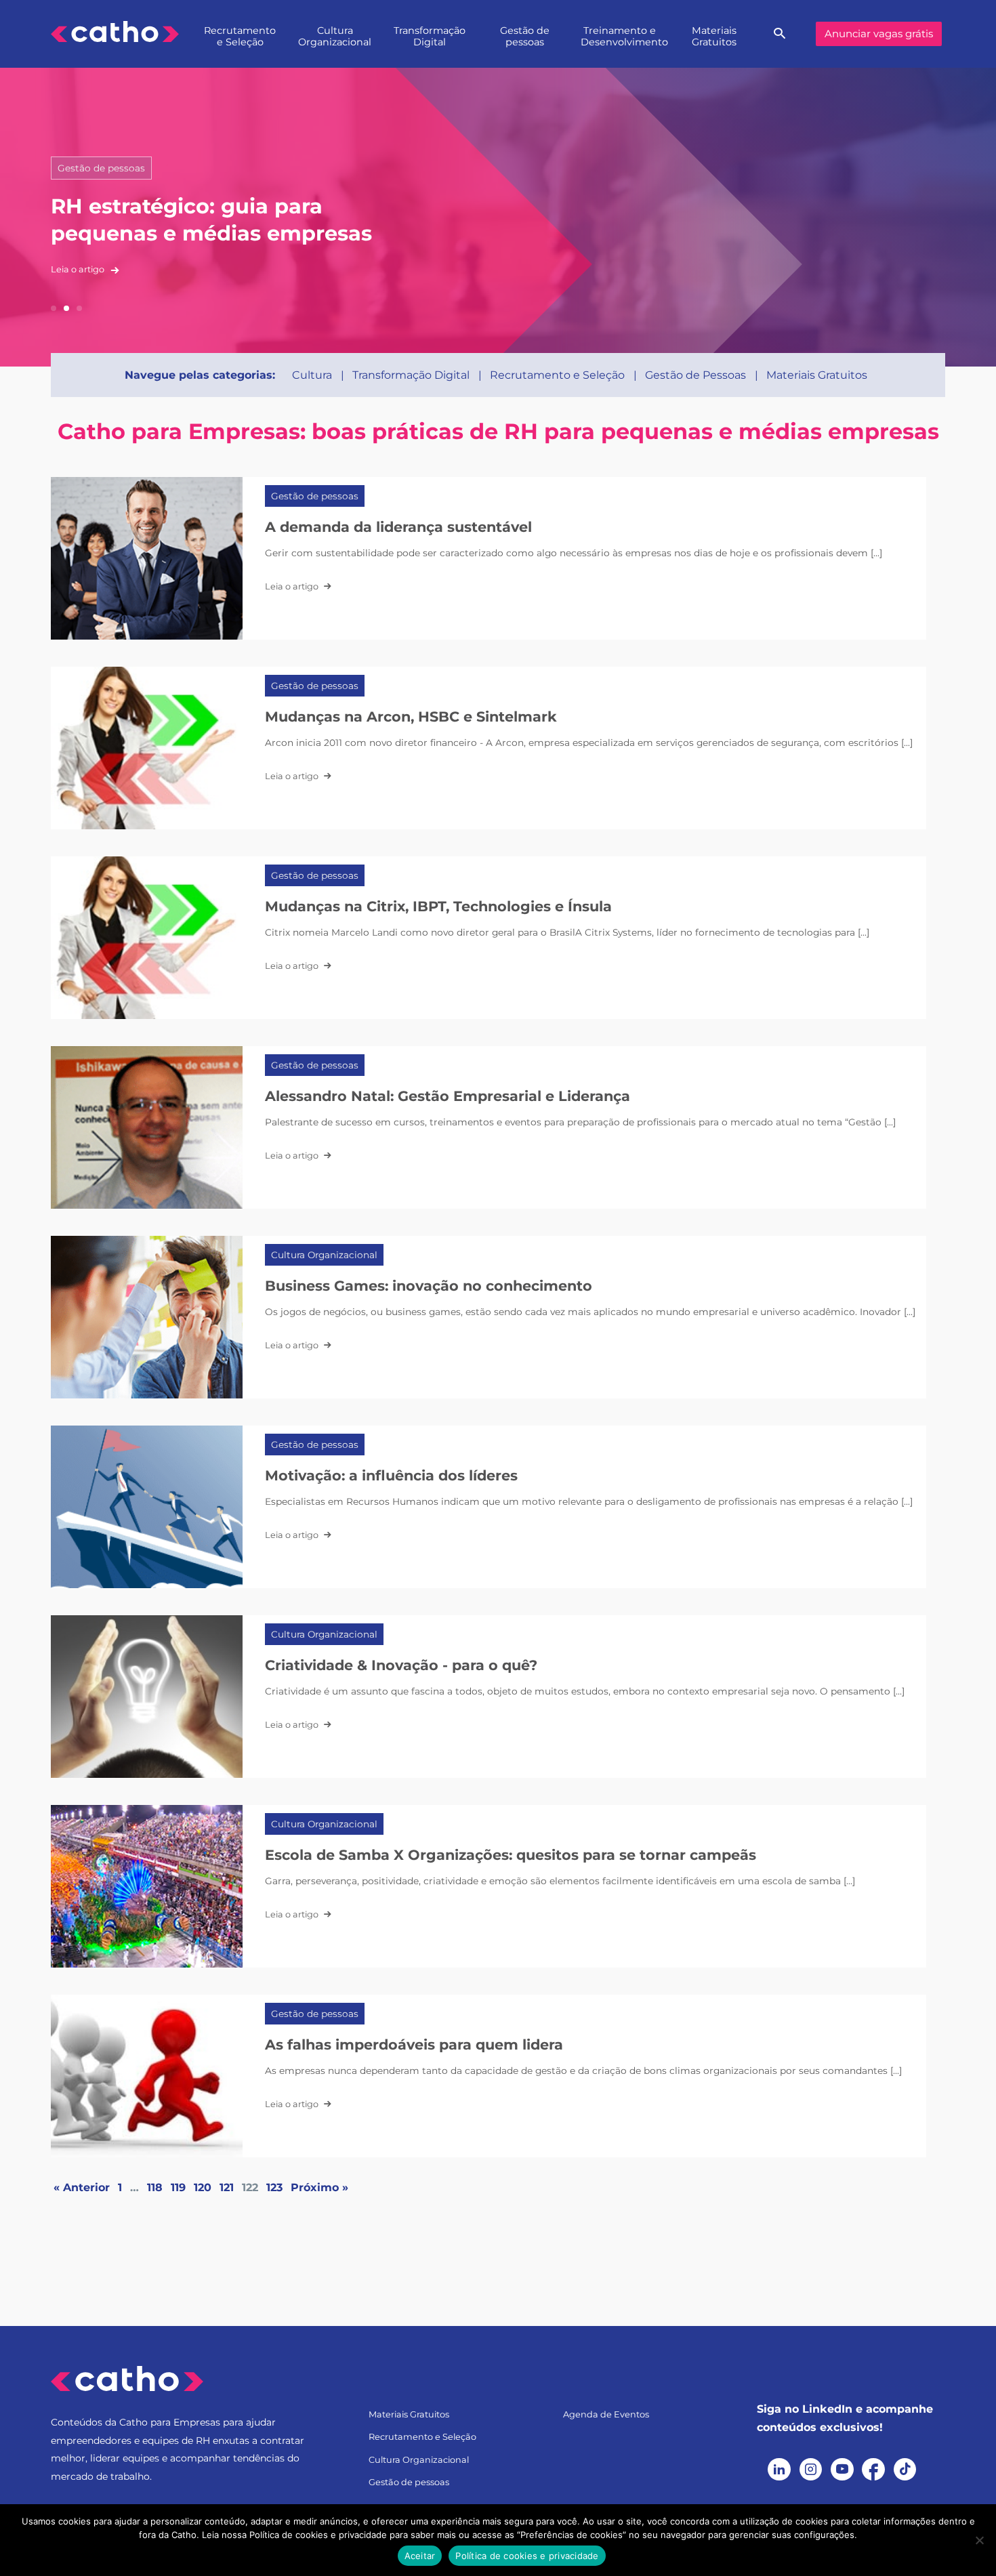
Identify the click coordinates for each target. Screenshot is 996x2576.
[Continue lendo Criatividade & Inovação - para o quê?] (147, 1697)
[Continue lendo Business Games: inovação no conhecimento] (147, 1317)
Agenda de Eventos (606, 2414)
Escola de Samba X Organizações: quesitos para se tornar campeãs (511, 1855)
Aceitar (420, 2556)
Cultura (312, 375)
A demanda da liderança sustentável (398, 527)
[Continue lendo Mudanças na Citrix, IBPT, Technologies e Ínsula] (147, 938)
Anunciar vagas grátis (879, 34)
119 (178, 2187)
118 (155, 2187)
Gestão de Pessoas (696, 375)
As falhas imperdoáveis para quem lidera (414, 2044)
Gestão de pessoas (525, 36)
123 (274, 2187)
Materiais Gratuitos (714, 36)
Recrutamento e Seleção (240, 36)
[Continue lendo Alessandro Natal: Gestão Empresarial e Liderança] (147, 1127)
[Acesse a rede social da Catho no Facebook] (873, 2470)
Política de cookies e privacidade (527, 2556)
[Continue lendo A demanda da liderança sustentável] (147, 558)
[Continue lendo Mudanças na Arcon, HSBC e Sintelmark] (147, 748)
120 (203, 2187)
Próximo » (319, 2187)
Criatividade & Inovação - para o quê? (401, 1665)
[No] (979, 2540)
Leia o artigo (79, 269)
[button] (54, 308)
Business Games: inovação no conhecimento (429, 1286)
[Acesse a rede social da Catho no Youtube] (842, 2470)
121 (227, 2187)
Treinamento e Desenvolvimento (624, 36)
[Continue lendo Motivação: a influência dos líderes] (147, 1507)
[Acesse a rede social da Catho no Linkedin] (779, 2470)
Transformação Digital (430, 36)
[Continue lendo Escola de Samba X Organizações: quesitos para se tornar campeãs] (147, 1886)
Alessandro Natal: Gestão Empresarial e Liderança (448, 1096)
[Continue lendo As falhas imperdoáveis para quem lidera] (147, 2076)
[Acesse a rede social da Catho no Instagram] (811, 2470)
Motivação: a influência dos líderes (391, 1475)
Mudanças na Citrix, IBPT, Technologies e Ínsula (438, 906)
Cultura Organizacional (335, 36)
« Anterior (82, 2187)
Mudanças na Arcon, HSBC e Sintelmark (411, 716)
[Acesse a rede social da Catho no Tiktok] (905, 2470)
